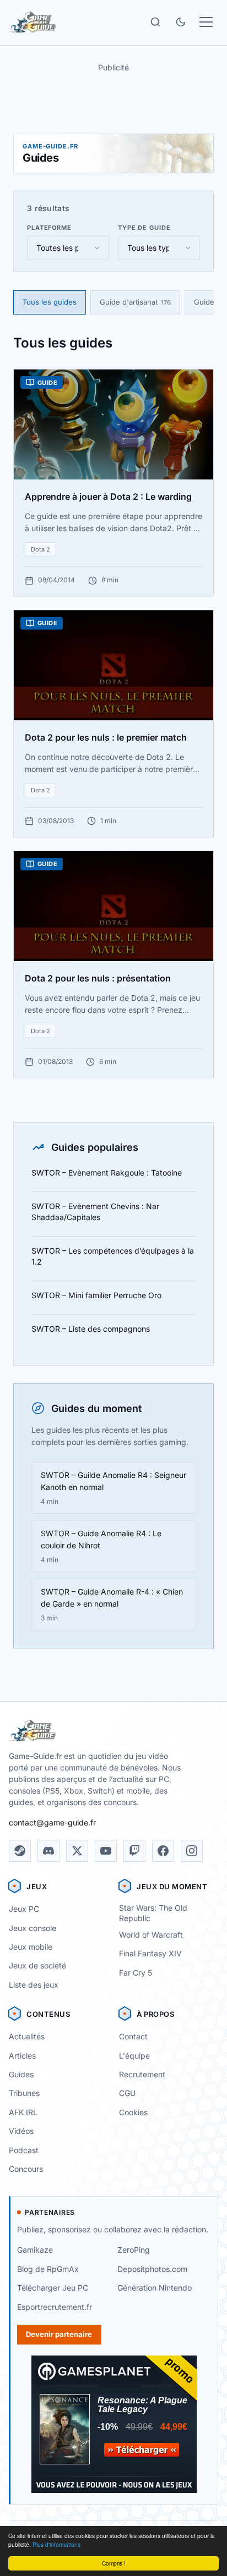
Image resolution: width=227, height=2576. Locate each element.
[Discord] (48, 1851)
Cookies (133, 2112)
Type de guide (144, 228)
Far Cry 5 (136, 1973)
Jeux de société (37, 1965)
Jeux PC (24, 1909)
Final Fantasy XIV (150, 1953)
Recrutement (142, 2074)
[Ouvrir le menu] (206, 22)
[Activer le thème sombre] (181, 22)
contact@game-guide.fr (52, 1822)
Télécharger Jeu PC (53, 2288)
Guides (21, 2074)
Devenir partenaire (59, 2334)
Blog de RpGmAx (48, 2269)
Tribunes (24, 2093)
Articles (22, 2056)
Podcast (24, 2150)
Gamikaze (35, 2250)
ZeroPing (134, 2250)
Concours (26, 2169)
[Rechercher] (155, 22)
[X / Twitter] (77, 1851)
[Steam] (20, 1851)
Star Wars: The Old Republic (153, 1913)
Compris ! (114, 2563)
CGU (127, 2093)
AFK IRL (23, 2112)
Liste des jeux (34, 1985)
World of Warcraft (151, 1935)
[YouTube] (106, 1851)
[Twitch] (134, 1851)
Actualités (27, 2036)
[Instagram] (192, 1851)
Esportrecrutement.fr (55, 2307)
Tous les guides (50, 302)
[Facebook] (163, 1851)
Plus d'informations (56, 2544)
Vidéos (21, 2131)
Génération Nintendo (155, 2288)
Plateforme (49, 228)
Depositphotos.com (152, 2269)
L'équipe (134, 2056)
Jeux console (33, 1928)
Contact (133, 2036)
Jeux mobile (31, 1947)
